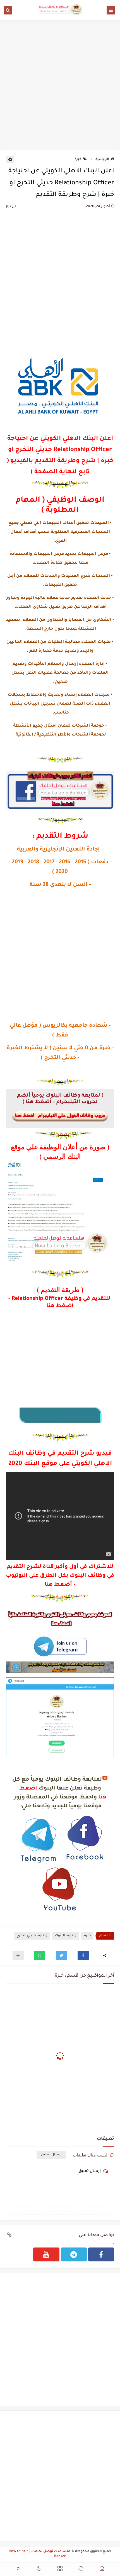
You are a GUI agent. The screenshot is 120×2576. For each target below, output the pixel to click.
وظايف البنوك (66, 1936)
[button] (83, 1955)
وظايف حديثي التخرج (32, 1936)
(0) (9, 207)
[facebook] (101, 2254)
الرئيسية (102, 160)
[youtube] (46, 2254)
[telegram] (74, 2254)
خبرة (78, 160)
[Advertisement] (60, 84)
